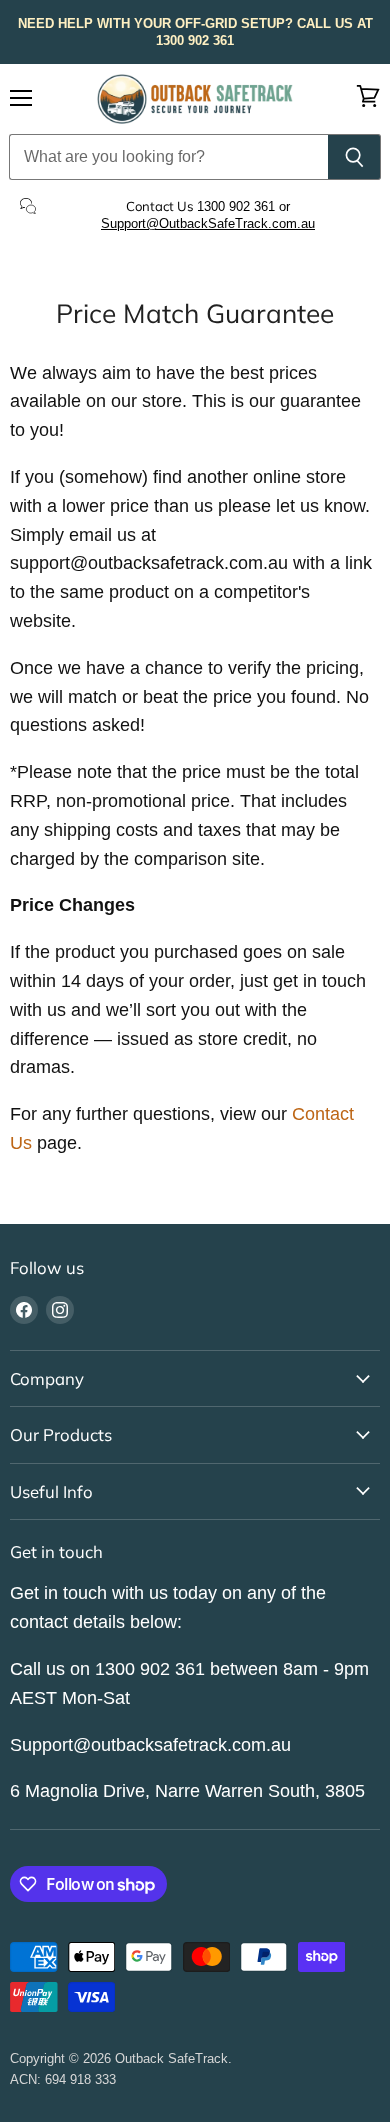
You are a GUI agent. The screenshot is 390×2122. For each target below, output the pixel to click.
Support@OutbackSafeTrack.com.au (208, 223)
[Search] (354, 157)
